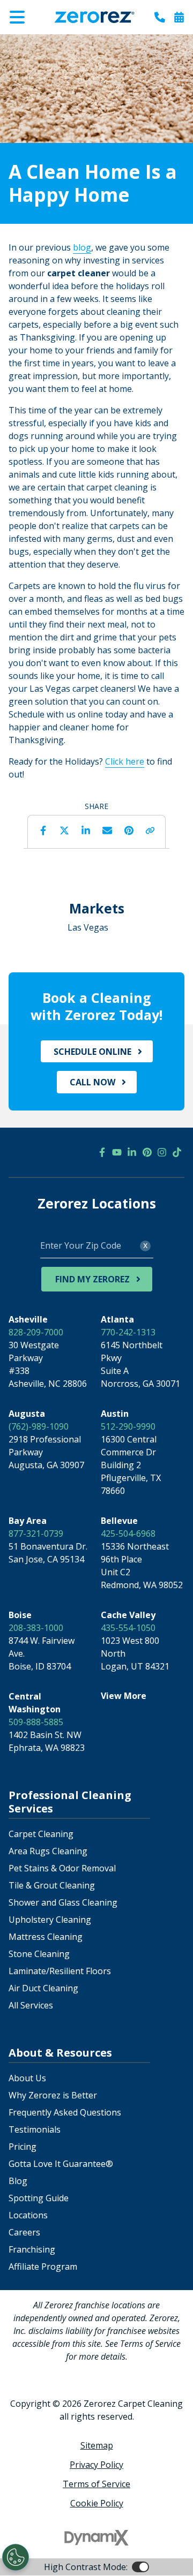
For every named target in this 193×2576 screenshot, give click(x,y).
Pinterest (129, 830)
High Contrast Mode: (51, 42)
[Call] (160, 17)
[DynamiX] (96, 2538)
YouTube (117, 1152)
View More (124, 1696)
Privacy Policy (96, 2465)
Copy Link (150, 830)
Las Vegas (88, 927)
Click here (125, 761)
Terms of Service (96, 2484)
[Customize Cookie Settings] (16, 2557)
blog (82, 247)
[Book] (179, 17)
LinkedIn (86, 830)
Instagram (162, 1152)
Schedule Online (92, 1052)
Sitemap (97, 2445)
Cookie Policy (97, 2503)
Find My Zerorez (92, 1279)
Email (107, 830)
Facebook (43, 830)
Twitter (64, 830)
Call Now (92, 1082)
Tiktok (177, 1152)
